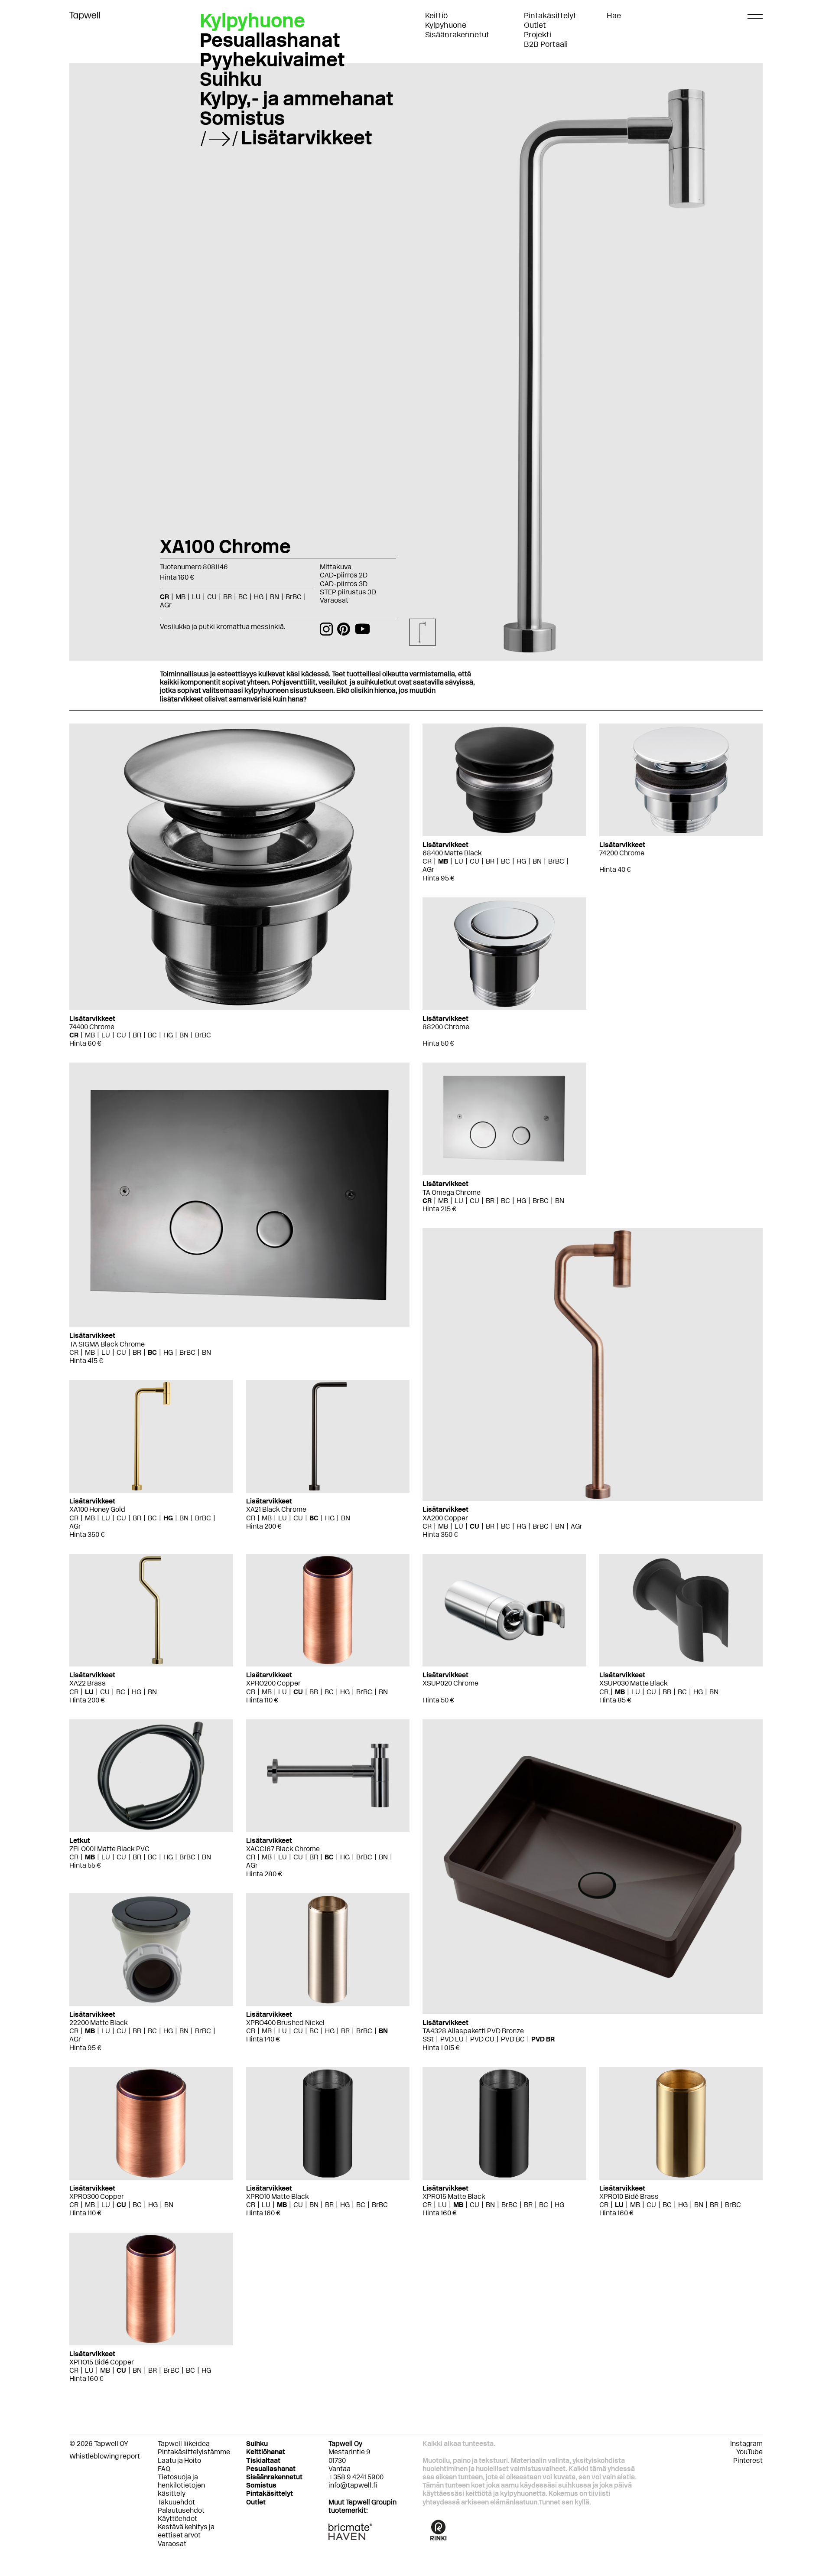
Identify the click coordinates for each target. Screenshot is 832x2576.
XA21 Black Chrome (276, 1509)
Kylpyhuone (446, 25)
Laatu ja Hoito (179, 2460)
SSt (428, 2039)
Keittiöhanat (266, 2452)
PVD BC (513, 2039)
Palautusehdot (181, 2510)
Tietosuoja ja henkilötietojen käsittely (181, 2485)
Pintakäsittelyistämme (194, 2452)
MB (90, 1035)
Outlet (535, 25)
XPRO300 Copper (97, 2196)
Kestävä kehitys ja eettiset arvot (186, 2531)
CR (74, 1035)
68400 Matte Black (452, 853)
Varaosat (334, 600)
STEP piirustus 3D (348, 592)
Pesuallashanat (270, 40)
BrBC (203, 1035)
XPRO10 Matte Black (278, 2196)
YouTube (749, 2452)
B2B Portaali (546, 44)
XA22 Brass (88, 1683)
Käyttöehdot (177, 2519)
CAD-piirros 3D (344, 584)
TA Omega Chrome (452, 1192)
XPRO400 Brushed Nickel (285, 2023)
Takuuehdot (176, 2502)
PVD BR (543, 2039)
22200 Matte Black (99, 2023)
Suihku (231, 79)
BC (152, 1035)
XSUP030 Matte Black (634, 1683)
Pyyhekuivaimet (272, 59)
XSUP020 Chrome (450, 1683)
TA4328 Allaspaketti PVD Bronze (473, 2031)
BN (184, 1035)
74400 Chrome (92, 1027)
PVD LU (452, 2039)
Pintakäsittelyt (550, 16)
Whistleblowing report (105, 2456)
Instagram (746, 2444)
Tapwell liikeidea (184, 2444)
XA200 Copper (445, 1518)
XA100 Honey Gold (97, 1509)
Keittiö (436, 16)
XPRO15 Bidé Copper (102, 2362)
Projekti (538, 35)
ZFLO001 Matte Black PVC (109, 1849)
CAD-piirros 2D (344, 575)
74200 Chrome (622, 853)
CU (121, 1035)
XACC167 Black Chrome (283, 1849)
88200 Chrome (446, 1027)
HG (168, 1035)
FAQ (164, 2469)
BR (137, 1035)
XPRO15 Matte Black (454, 2196)
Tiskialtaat (263, 2460)
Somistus (242, 118)
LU (106, 1035)
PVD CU (482, 2039)
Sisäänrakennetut (457, 35)
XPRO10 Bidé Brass (629, 2196)
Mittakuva (336, 567)
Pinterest (748, 2460)
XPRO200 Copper (273, 1683)
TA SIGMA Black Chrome (107, 1344)
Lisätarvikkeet (307, 137)
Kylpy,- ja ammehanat (297, 98)
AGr (428, 869)
